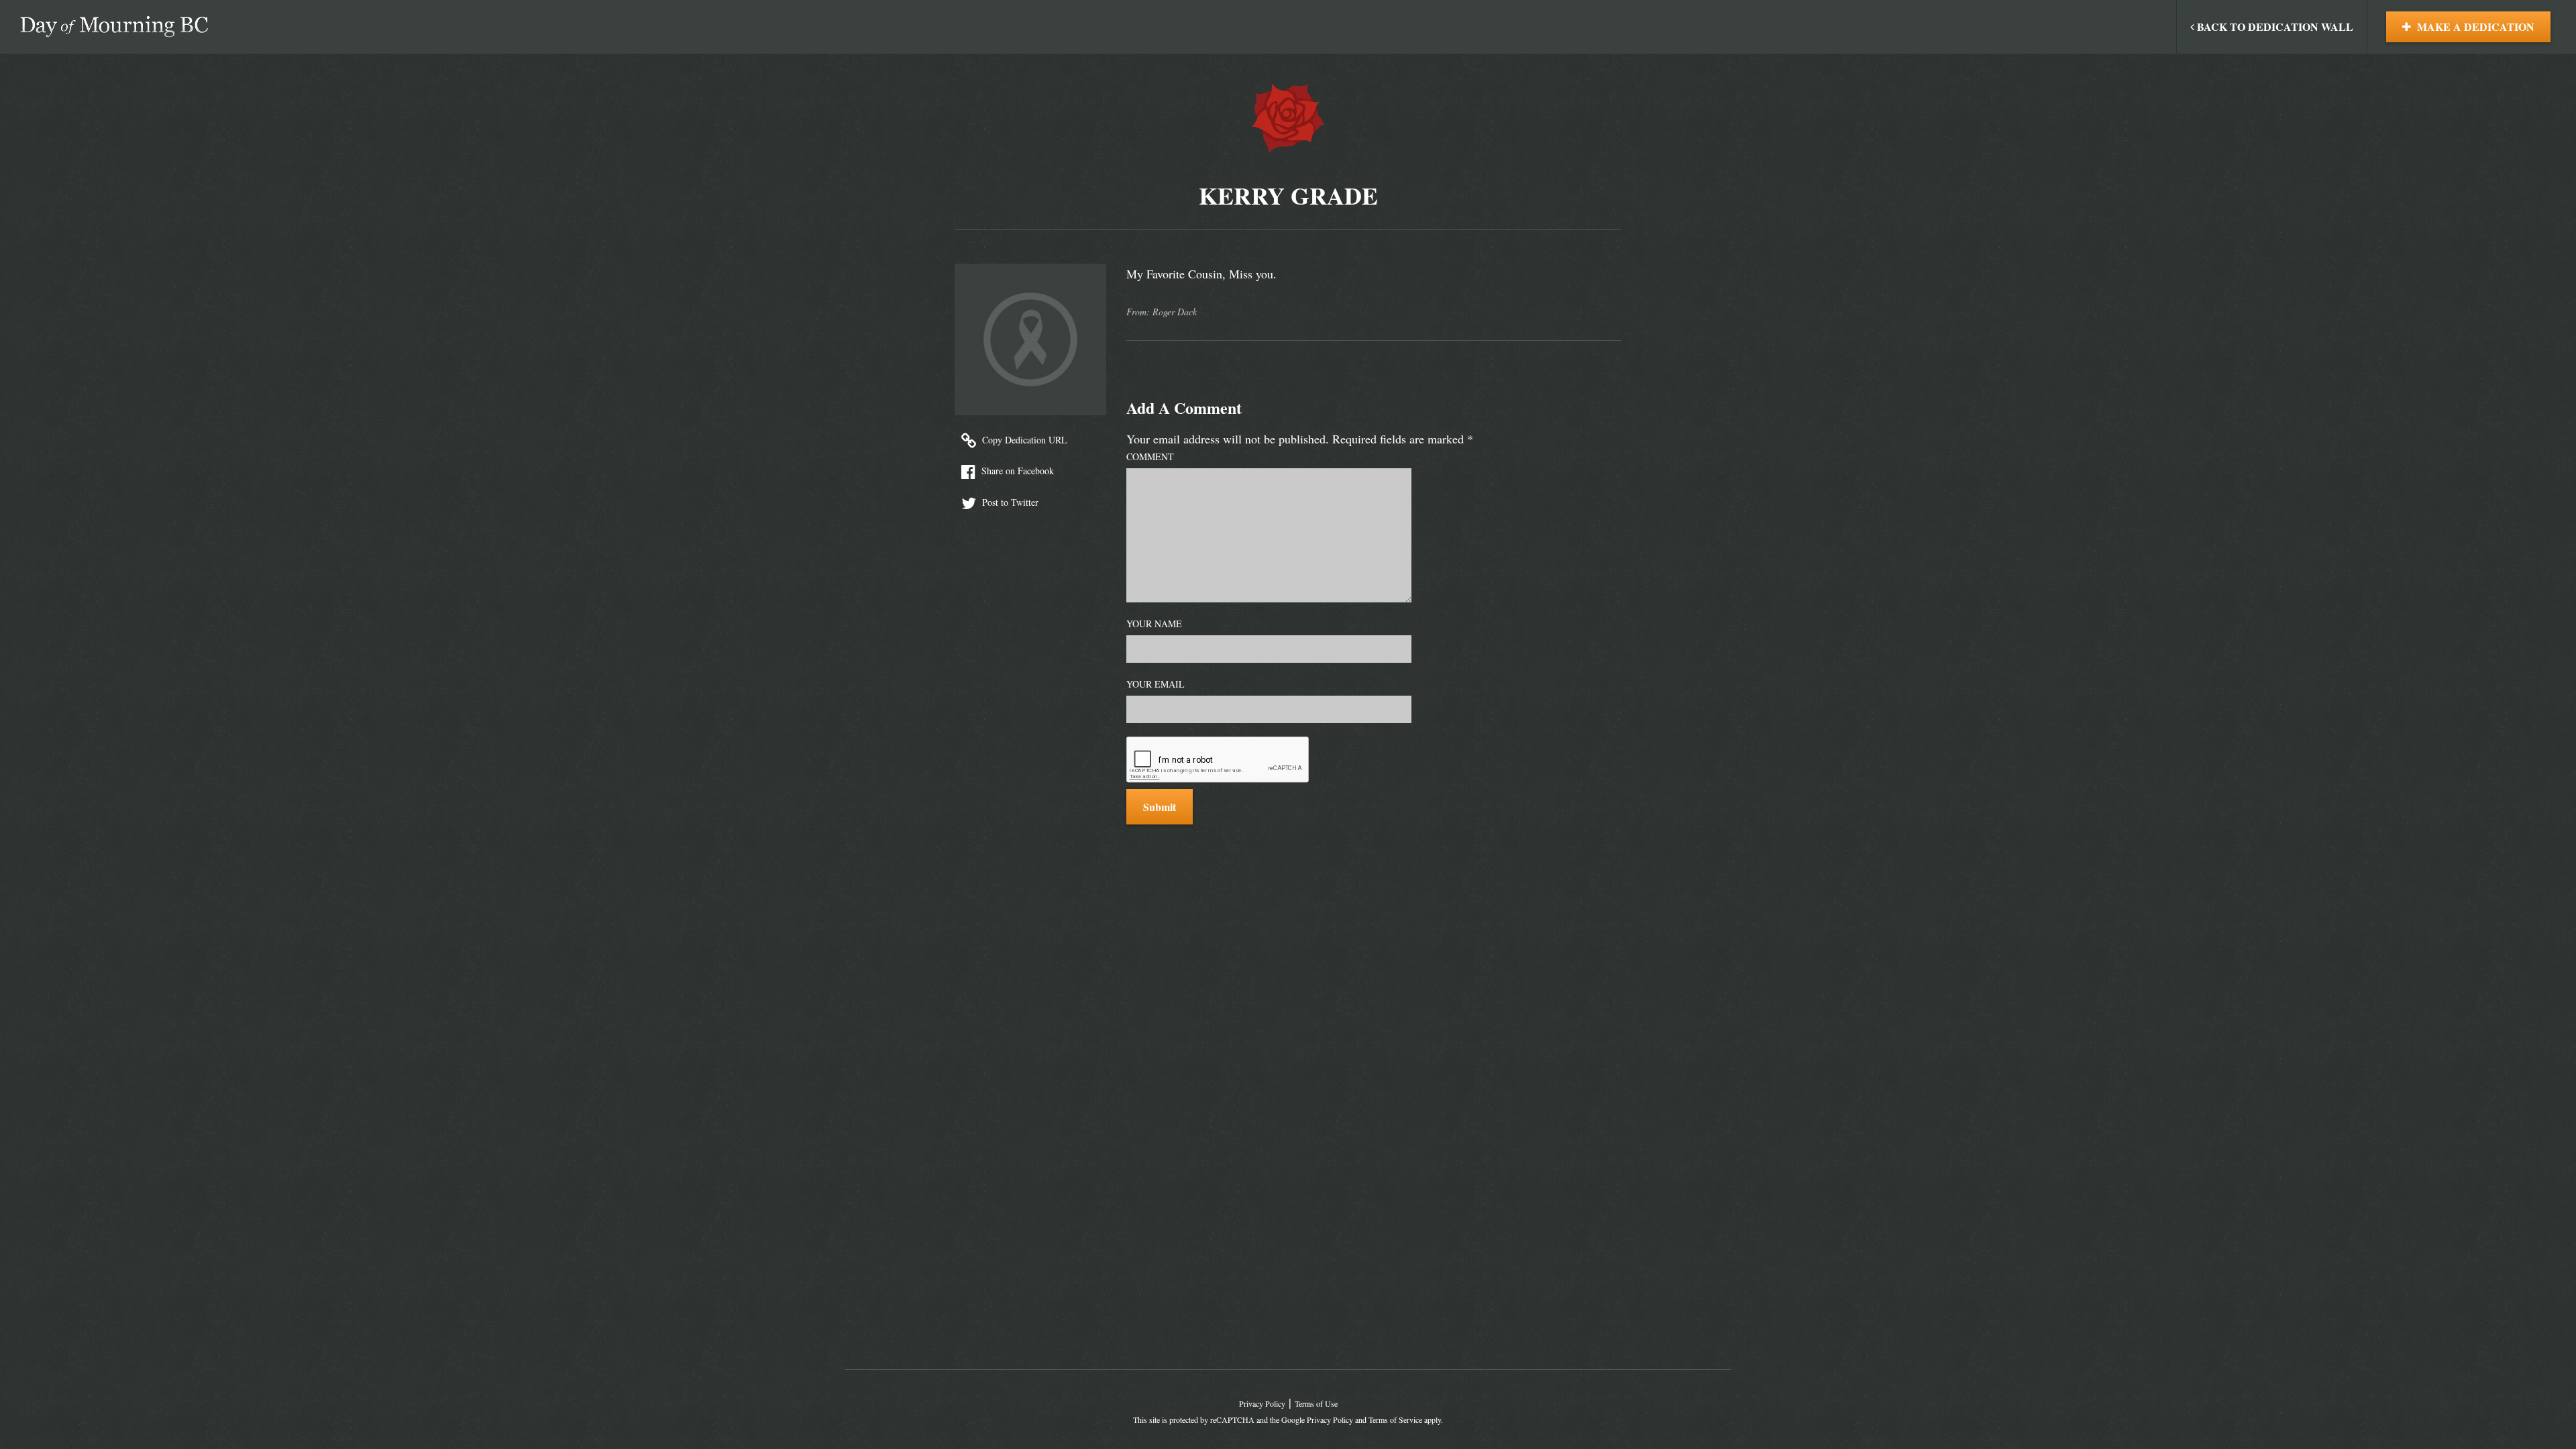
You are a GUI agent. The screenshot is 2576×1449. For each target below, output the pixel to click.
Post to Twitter (1009, 502)
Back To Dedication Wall (2274, 26)
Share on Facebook (1016, 471)
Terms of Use (1316, 1403)
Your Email (1156, 684)
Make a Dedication (2474, 26)
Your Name (1154, 624)
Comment (1150, 457)
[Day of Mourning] (114, 27)
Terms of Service (1395, 1419)
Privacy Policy (1262, 1403)
